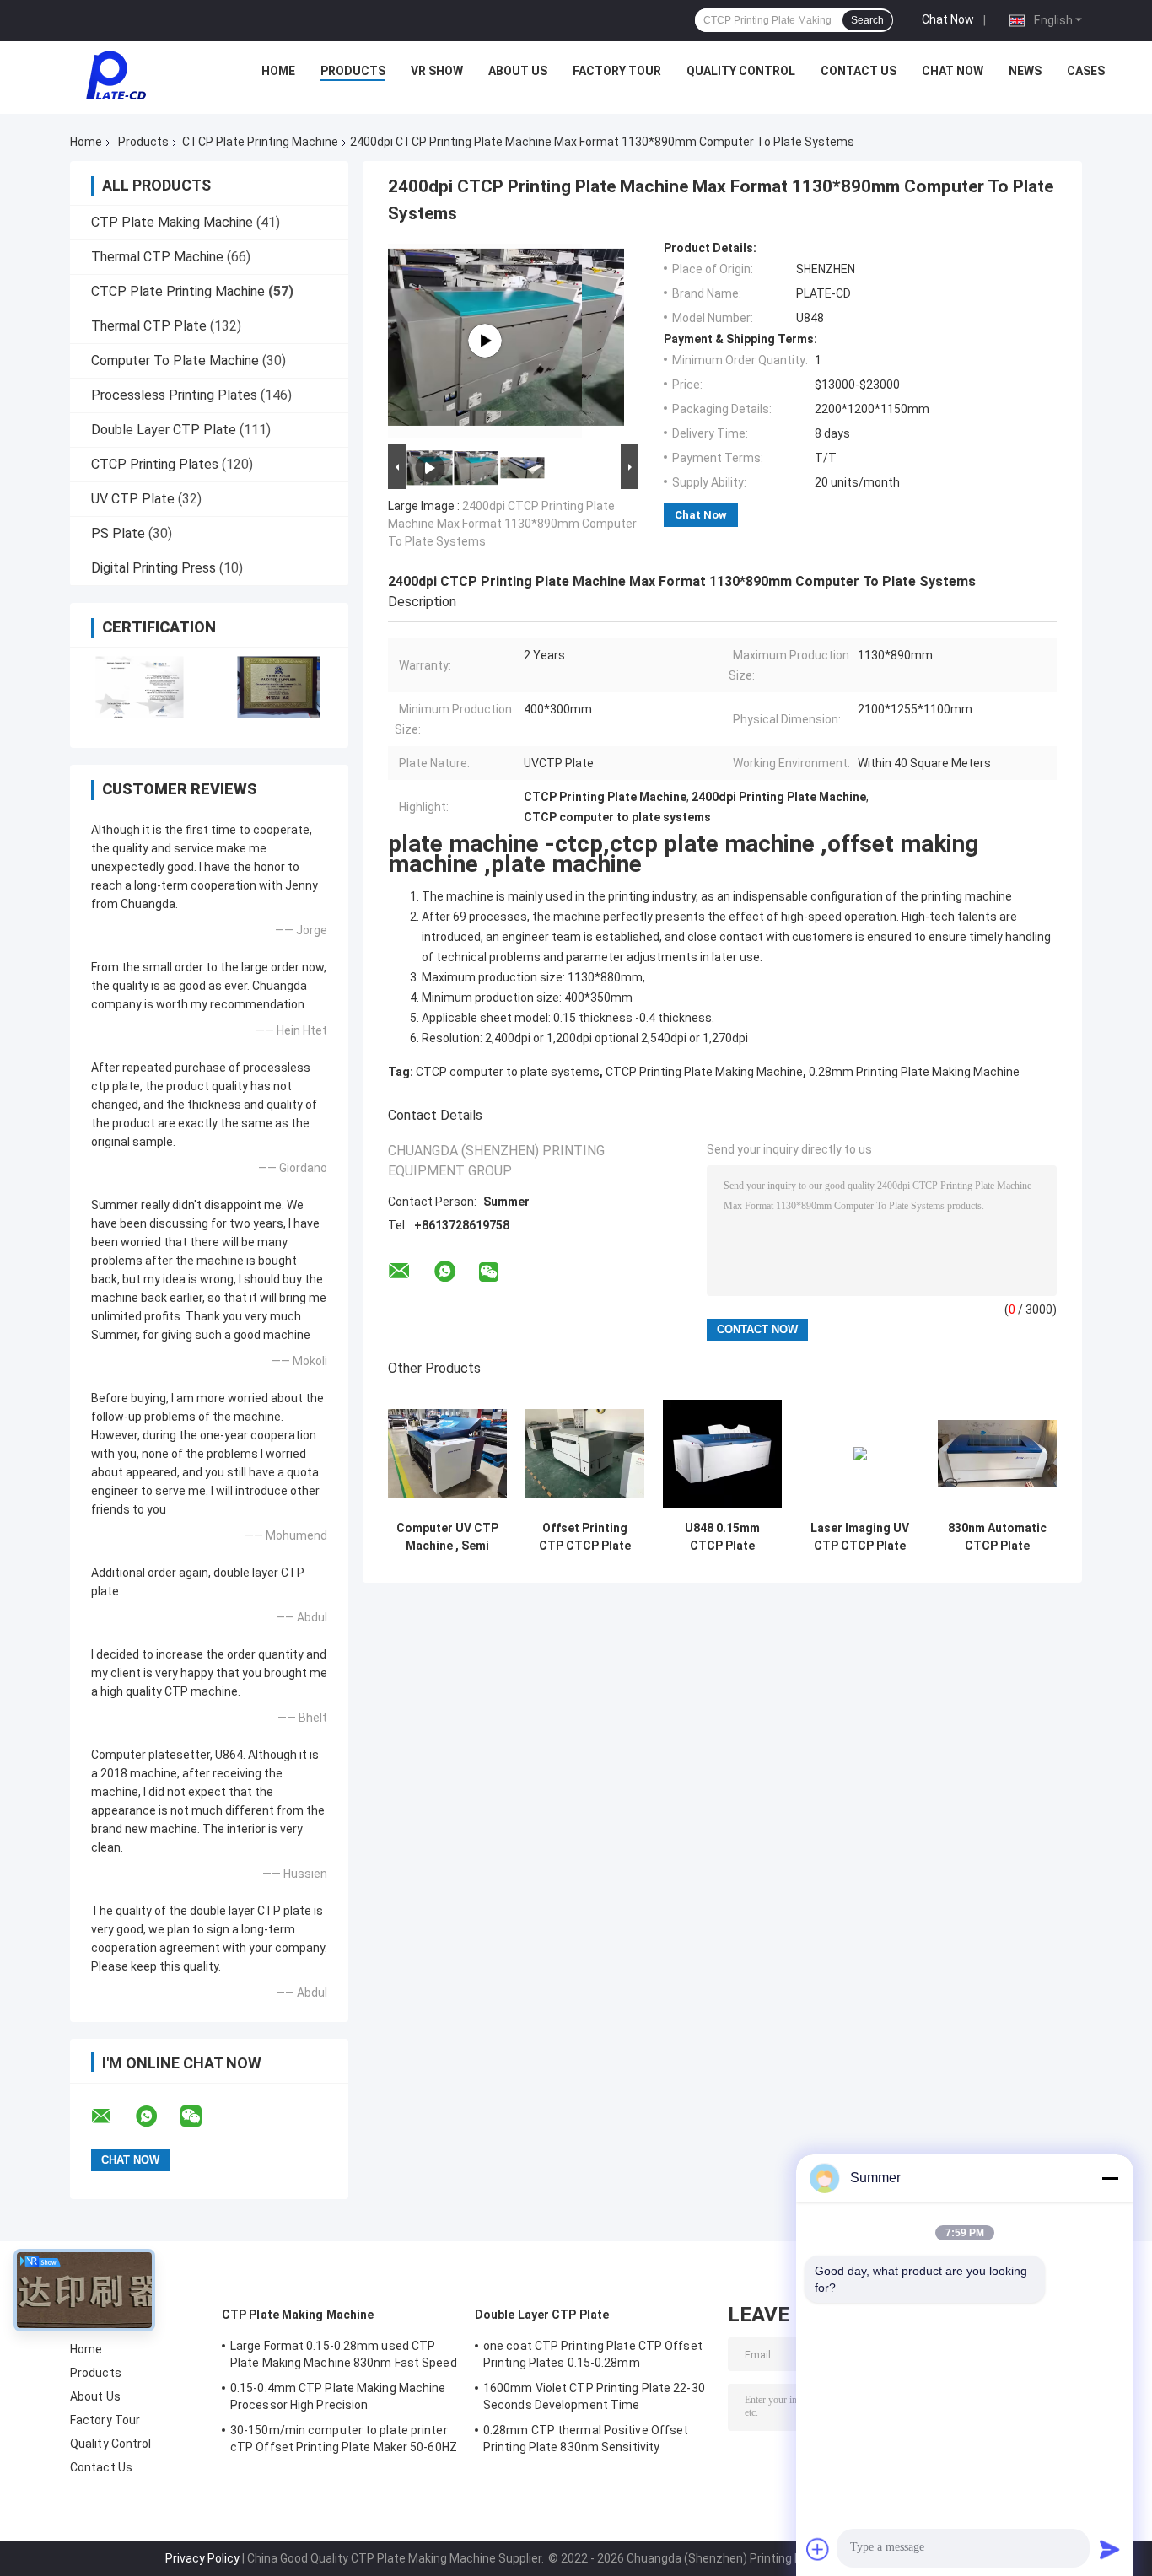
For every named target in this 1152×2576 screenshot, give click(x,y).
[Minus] (1110, 2178)
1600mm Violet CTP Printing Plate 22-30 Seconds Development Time (594, 2396)
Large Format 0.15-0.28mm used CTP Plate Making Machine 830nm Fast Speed (344, 2354)
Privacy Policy (202, 2558)
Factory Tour (617, 71)
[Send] (1110, 2549)
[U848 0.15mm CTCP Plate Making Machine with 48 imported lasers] (722, 1453)
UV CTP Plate (133, 499)
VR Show (437, 71)
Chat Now (948, 19)
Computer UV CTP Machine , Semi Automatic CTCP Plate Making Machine (447, 1537)
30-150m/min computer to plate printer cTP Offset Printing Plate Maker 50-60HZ (344, 2439)
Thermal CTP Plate (149, 326)
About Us (518, 71)
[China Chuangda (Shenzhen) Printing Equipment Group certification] (140, 687)
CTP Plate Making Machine (172, 222)
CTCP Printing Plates (155, 464)
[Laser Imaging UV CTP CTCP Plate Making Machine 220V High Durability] (860, 1453)
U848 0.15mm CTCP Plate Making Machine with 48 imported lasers (723, 1537)
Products (353, 71)
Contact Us (859, 71)
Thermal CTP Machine (157, 257)
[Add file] (818, 2549)
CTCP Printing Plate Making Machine (704, 1072)
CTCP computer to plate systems (508, 1072)
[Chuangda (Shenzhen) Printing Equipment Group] (116, 75)
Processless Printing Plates (174, 395)
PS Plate (118, 533)
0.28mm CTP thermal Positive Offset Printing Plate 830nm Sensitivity (586, 2439)
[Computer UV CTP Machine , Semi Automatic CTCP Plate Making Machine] (447, 1453)
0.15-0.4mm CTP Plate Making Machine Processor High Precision (338, 2396)
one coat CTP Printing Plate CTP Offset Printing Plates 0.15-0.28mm (593, 2354)
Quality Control (741, 71)
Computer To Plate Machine (175, 360)
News (1025, 71)
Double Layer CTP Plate (164, 430)
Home (278, 71)
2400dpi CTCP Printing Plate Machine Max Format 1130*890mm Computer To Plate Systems (512, 524)
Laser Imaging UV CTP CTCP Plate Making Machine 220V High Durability (860, 1537)
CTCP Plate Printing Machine (260, 142)
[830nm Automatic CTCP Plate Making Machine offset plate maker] (997, 1453)
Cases (1086, 71)
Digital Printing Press (153, 568)
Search (867, 20)
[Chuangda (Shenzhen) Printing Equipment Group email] (112, 2116)
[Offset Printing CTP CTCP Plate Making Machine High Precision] (585, 1453)
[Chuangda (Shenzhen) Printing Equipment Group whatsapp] (157, 2116)
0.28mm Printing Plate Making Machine (914, 1072)
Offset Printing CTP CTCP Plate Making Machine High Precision (585, 1537)
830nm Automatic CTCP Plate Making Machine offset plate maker (997, 1537)
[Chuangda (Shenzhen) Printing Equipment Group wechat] (202, 2116)
